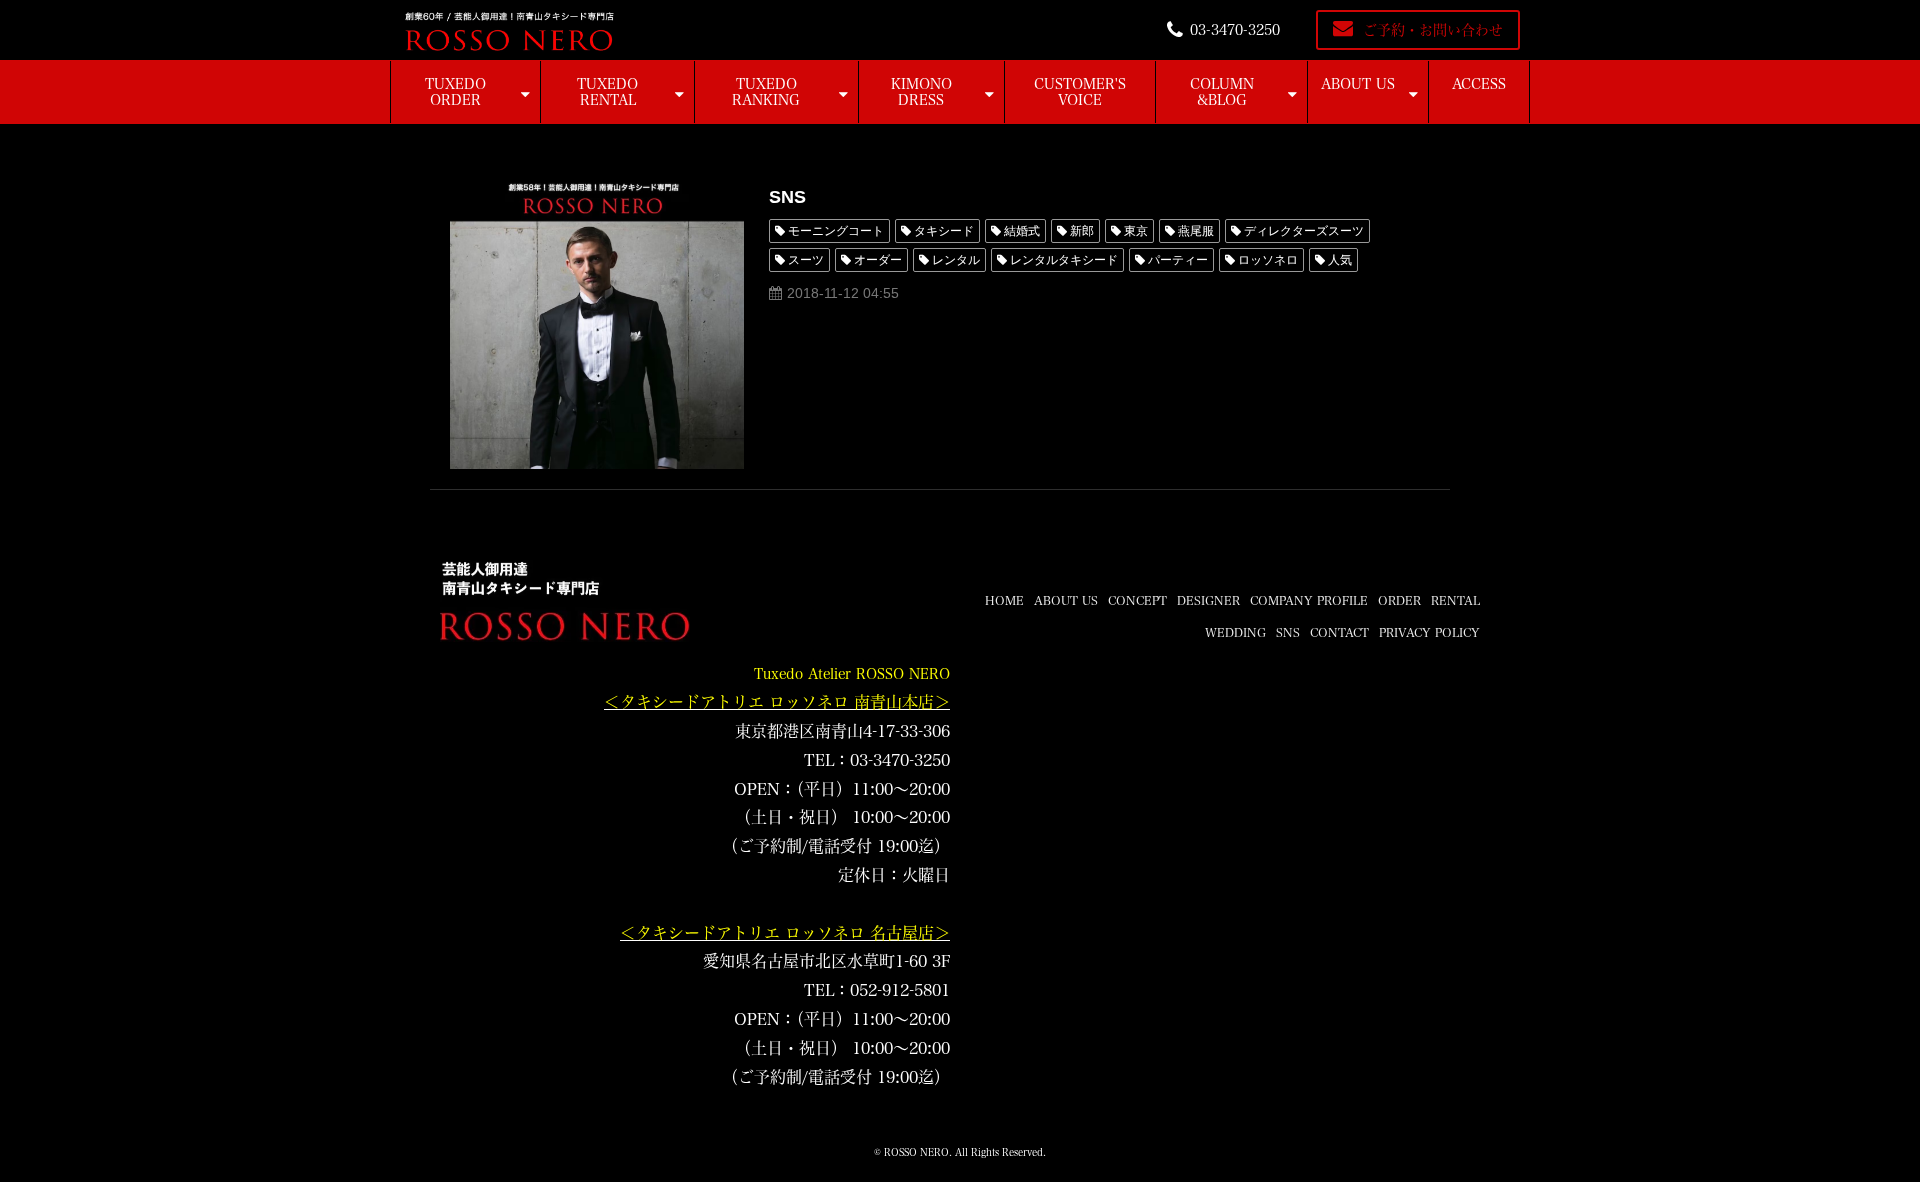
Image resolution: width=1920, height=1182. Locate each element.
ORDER (1399, 600)
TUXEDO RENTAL (607, 92)
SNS (787, 197)
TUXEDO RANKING (766, 92)
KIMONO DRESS (921, 92)
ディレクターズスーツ (1304, 231)
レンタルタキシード (1064, 260)
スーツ (806, 260)
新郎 (1082, 231)
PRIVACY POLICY (1429, 632)
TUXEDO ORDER (455, 92)
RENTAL (1455, 600)
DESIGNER (1208, 600)
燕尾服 (1196, 231)
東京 (1136, 231)
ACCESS (1479, 84)
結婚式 (1022, 231)
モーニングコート (836, 231)
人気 (1340, 260)
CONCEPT (1137, 600)
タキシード (944, 231)
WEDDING (1235, 632)
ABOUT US (1358, 84)
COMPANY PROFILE (1309, 600)
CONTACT (1339, 632)
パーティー (1178, 260)
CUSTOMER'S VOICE (1080, 92)
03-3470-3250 (1235, 30)
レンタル (956, 260)
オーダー (878, 260)
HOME (1004, 600)
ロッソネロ (1268, 260)
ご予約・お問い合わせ (1433, 30)
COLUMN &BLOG (1222, 92)
